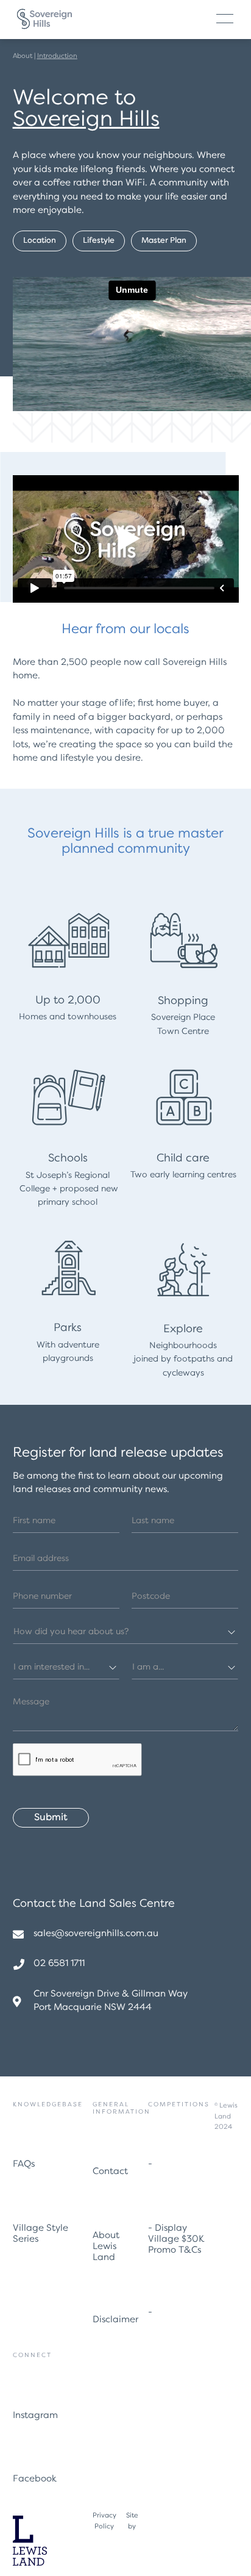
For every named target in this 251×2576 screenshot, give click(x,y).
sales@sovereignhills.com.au (96, 1934)
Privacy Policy (104, 2521)
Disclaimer (115, 2320)
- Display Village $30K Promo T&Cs (176, 2240)
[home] (44, 19)
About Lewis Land (106, 2247)
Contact (110, 2172)
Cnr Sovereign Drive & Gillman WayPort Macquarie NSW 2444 (111, 2001)
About (23, 56)
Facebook (35, 2479)
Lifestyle (99, 241)
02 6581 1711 (59, 1964)
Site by (132, 2521)
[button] (225, 19)
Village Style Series (41, 2234)
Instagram (35, 2416)
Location (40, 241)
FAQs (24, 2165)
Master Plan (164, 241)
